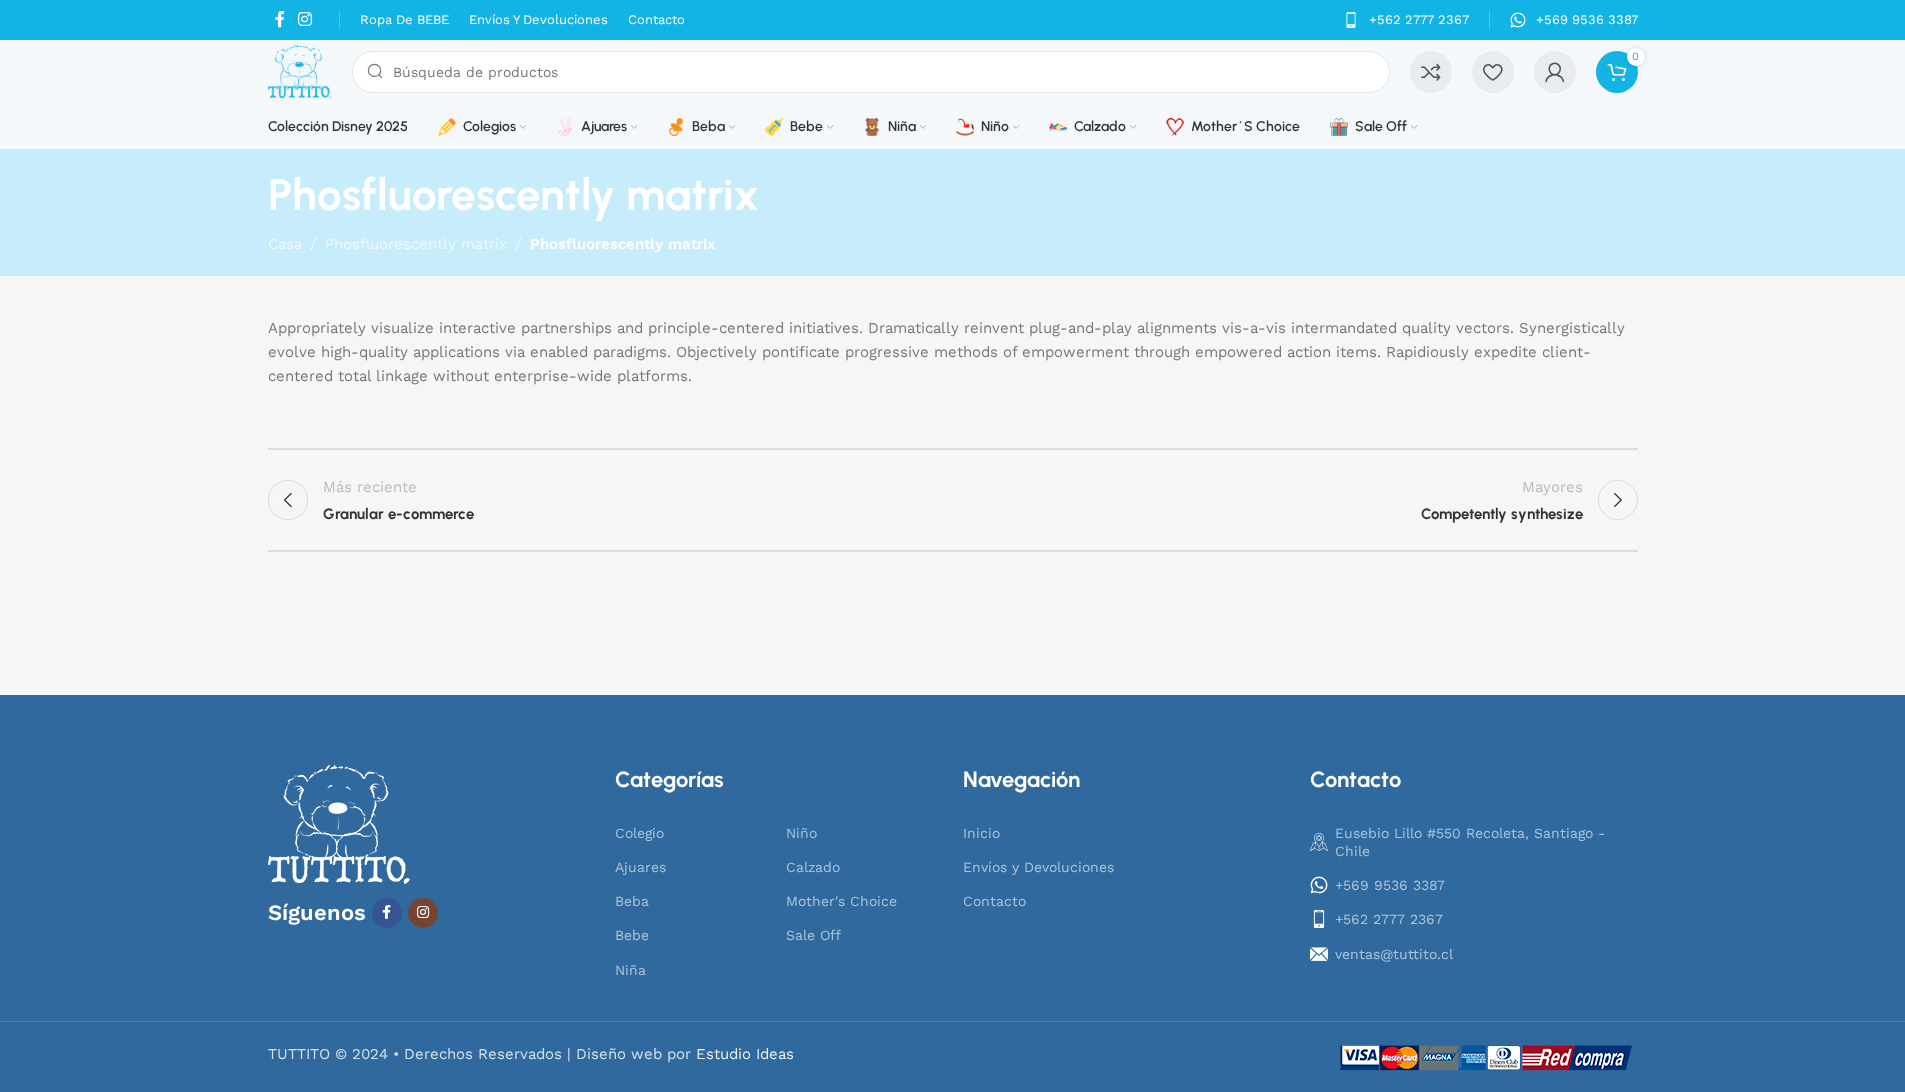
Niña (630, 970)
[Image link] (339, 824)
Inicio (981, 833)
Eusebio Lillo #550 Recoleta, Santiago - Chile (1470, 842)
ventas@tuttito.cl (1394, 954)
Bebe (632, 935)
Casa (285, 244)
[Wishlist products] (1493, 72)
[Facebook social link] (280, 19)
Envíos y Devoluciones (1038, 867)
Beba (632, 901)
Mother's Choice (841, 901)
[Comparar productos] (1431, 72)
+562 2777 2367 (1389, 919)
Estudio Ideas (745, 1054)
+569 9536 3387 (1390, 885)
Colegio (639, 833)
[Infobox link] (1406, 20)
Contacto (994, 901)
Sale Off (813, 935)
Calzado (813, 867)
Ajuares (640, 867)
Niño (801, 833)
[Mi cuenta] (1555, 72)
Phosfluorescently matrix (416, 244)
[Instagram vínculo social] (305, 19)
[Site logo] (300, 71)
